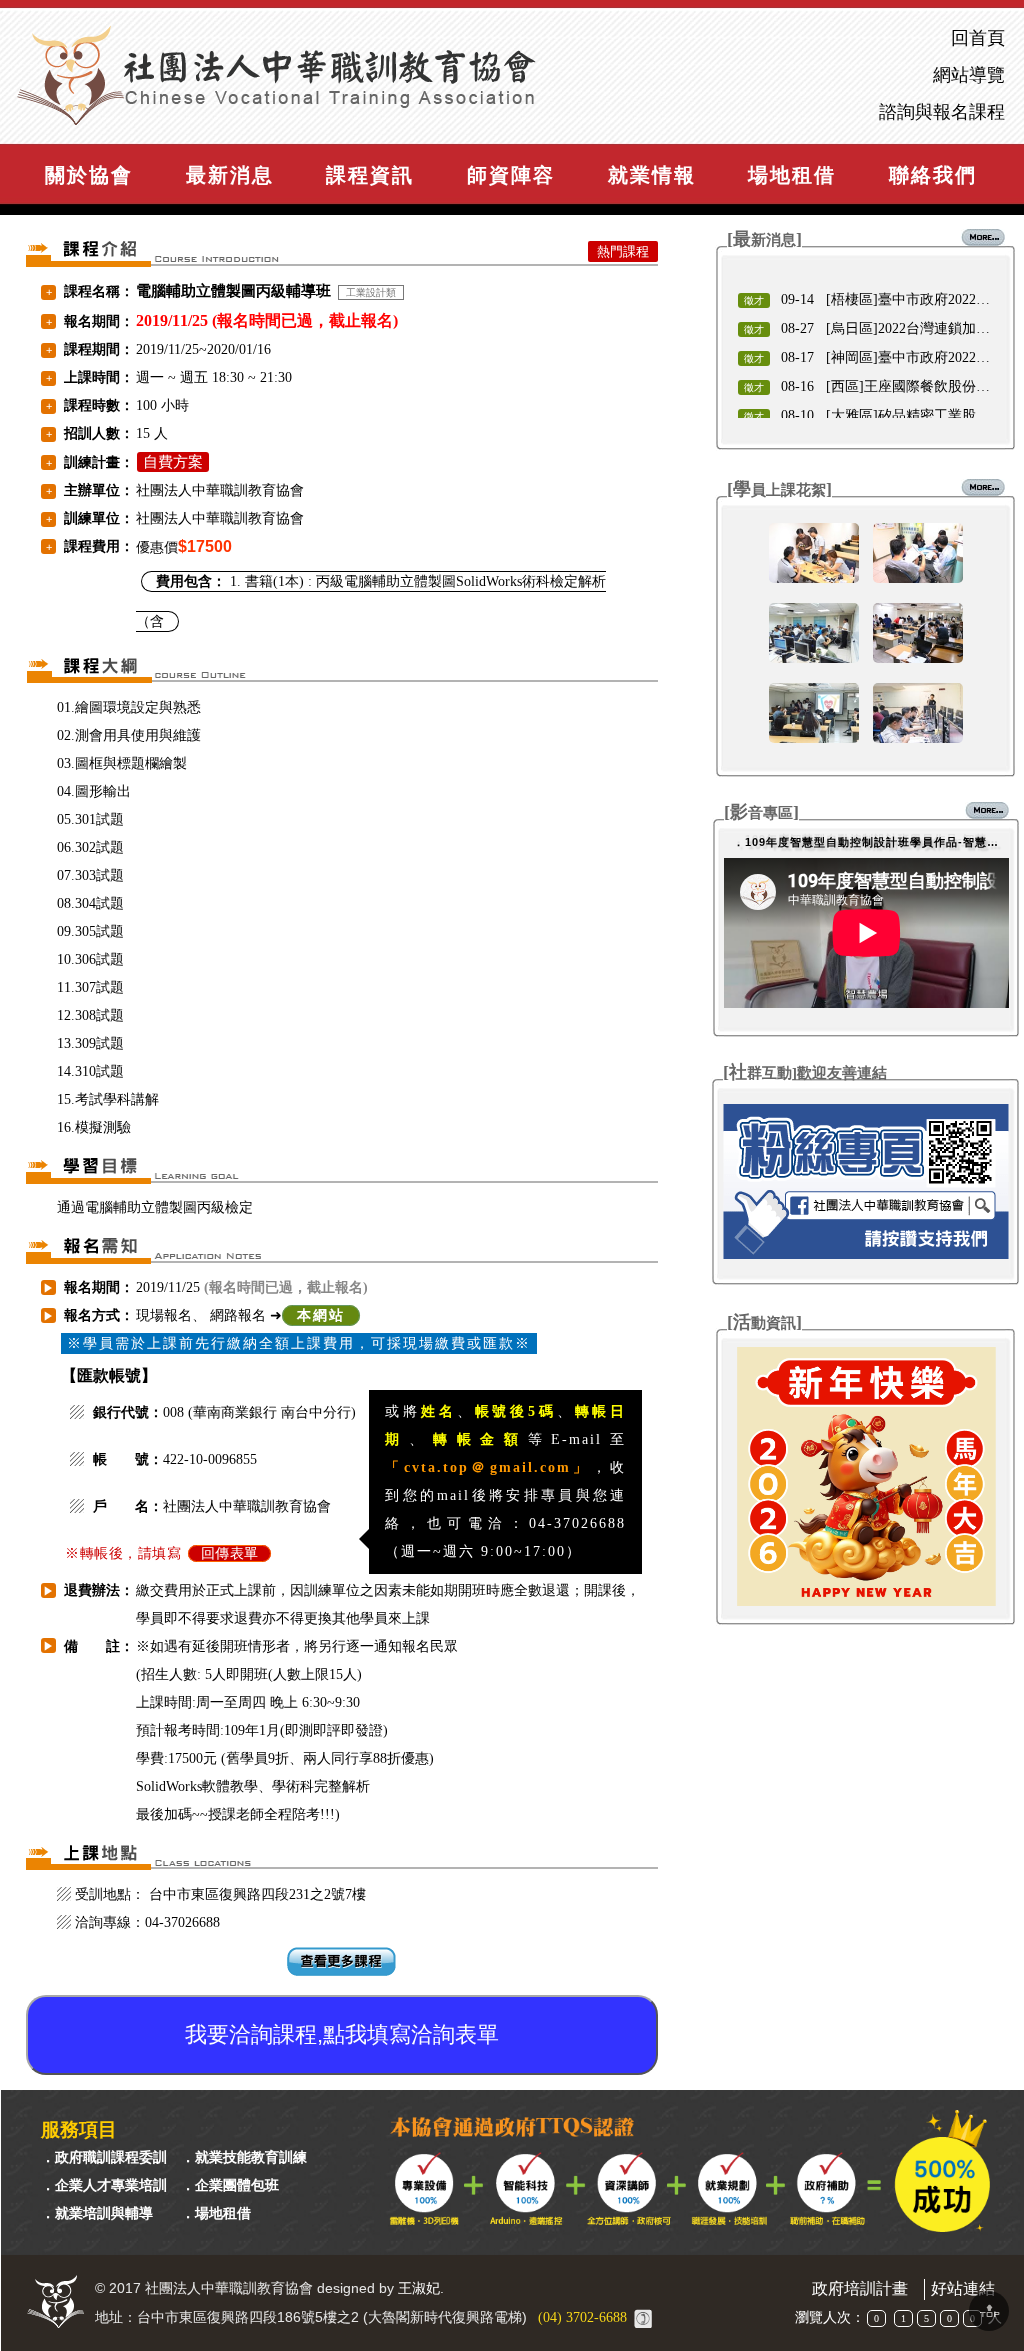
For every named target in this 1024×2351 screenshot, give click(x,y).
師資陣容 (511, 175)
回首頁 (978, 38)
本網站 (321, 1315)
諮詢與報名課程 (942, 112)
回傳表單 (230, 1553)
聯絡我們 (933, 175)
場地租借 (792, 175)
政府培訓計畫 (860, 2288)
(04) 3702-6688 (582, 2317)
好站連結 (963, 2288)
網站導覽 (969, 75)
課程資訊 (370, 175)
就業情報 (652, 175)
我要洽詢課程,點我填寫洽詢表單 (342, 2034)
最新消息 (230, 175)
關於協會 (89, 175)
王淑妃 (419, 2288)
